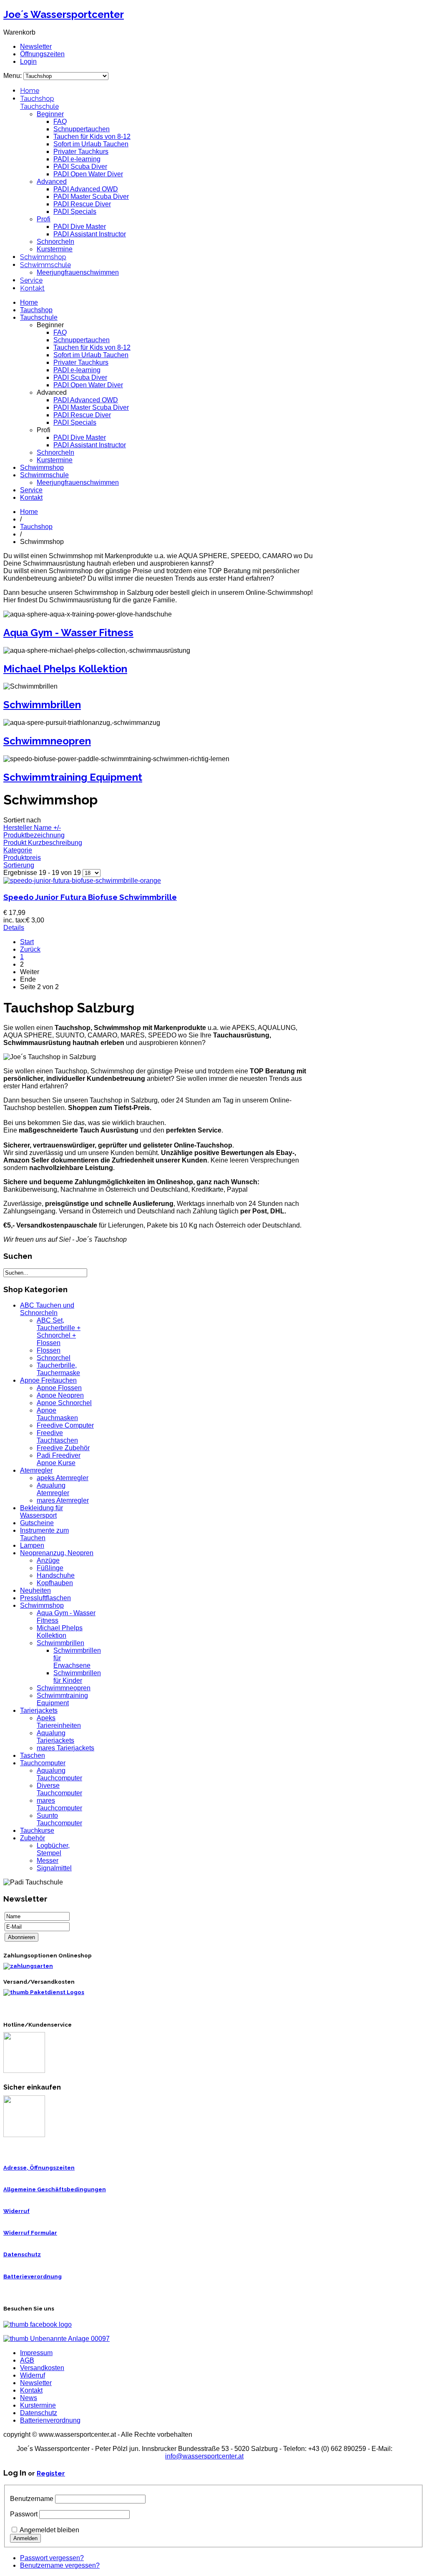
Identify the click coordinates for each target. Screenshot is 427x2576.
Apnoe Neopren (60, 1395)
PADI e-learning (77, 159)
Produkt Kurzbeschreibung (43, 843)
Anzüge (48, 1560)
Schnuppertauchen (82, 129)
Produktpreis (22, 858)
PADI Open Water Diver (88, 174)
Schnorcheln (55, 242)
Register (51, 2473)
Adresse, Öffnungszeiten (39, 2168)
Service (31, 280)
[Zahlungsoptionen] (28, 1966)
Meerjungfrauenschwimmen (78, 272)
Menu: (13, 76)
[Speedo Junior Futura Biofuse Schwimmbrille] (82, 881)
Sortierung (19, 865)
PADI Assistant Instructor (90, 234)
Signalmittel (54, 1868)
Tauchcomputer (43, 1763)
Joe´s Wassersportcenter (64, 14)
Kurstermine (55, 249)
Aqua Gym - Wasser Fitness (68, 633)
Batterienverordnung (50, 2420)
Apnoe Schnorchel (64, 1403)
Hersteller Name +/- (32, 828)
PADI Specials (75, 212)
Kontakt (32, 288)
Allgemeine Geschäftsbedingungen (55, 2189)
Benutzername (32, 2499)
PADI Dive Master (80, 227)
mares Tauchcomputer (59, 1804)
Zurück (30, 949)
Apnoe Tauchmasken (57, 1414)
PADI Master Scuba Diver (91, 197)
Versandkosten (42, 2368)
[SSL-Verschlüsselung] (24, 2135)
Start (27, 942)
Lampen (32, 1545)
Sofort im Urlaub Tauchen (91, 144)
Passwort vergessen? (52, 2558)
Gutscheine (37, 1523)
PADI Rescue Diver (82, 204)
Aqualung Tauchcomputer (59, 1774)
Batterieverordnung (33, 2277)
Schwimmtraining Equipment (73, 777)
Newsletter (36, 46)
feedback (9, 112)
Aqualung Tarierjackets (55, 1737)
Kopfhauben (55, 1583)
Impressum (36, 2353)
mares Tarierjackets (65, 1748)
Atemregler (36, 1470)
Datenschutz (22, 2254)
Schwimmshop (43, 257)
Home (30, 91)
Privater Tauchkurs (81, 152)
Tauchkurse (37, 1831)
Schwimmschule (45, 265)
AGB (27, 2360)
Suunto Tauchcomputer (59, 1819)
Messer (48, 1861)
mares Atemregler (63, 1500)
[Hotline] (24, 2071)
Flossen (49, 1350)
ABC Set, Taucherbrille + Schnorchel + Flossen (59, 1332)
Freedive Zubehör (63, 1448)
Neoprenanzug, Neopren (57, 1553)
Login (28, 61)
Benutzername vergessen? (60, 2565)
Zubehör (33, 1838)
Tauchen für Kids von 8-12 (92, 137)
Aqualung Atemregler (53, 1489)
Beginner (50, 114)
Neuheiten (35, 1590)
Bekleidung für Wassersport (41, 1512)
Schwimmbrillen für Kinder (77, 1677)
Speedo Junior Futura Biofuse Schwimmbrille (90, 897)
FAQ (60, 122)
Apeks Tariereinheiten (59, 1722)
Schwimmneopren (47, 741)
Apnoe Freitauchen (48, 1380)
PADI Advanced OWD (86, 189)
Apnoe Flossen (59, 1388)
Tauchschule (39, 106)
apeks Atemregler (63, 1478)
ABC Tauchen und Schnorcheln (47, 1309)
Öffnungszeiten (42, 54)
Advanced (52, 182)
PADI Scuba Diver (80, 167)
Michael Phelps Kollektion (65, 669)
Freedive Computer (65, 1425)
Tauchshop (37, 99)
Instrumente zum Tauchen (44, 1534)
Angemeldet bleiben (49, 2530)
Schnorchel (54, 1358)
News (29, 2398)
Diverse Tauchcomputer (59, 1789)
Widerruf (16, 2211)
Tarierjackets (39, 1710)
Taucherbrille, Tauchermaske (58, 1369)
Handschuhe (56, 1575)
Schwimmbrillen (42, 705)
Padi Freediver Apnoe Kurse (59, 1459)
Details (14, 928)
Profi (44, 219)
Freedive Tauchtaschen (57, 1437)
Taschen (33, 1755)
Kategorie (18, 850)
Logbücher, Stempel (53, 1849)
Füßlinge (50, 1568)
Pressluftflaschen (45, 1598)
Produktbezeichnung (34, 835)
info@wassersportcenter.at (204, 2456)
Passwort (24, 2514)
